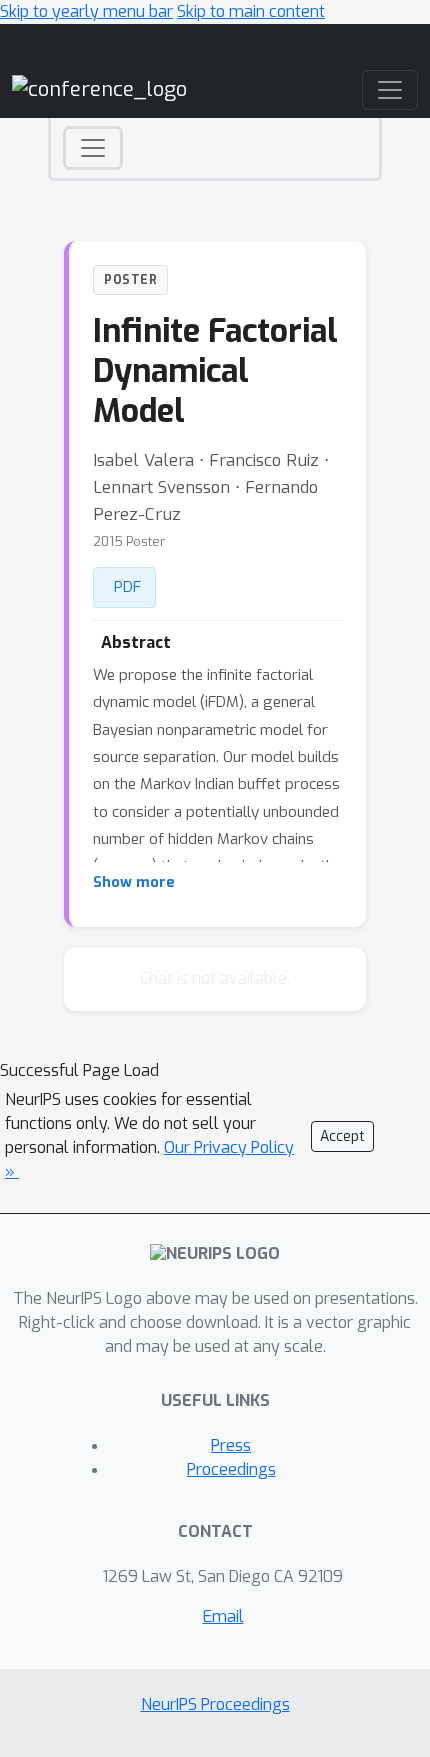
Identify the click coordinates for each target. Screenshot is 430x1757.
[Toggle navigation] (93, 148)
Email (223, 1616)
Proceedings (231, 1469)
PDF (127, 587)
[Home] (99, 89)
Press (231, 1445)
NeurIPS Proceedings (215, 1704)
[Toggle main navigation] (390, 90)
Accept (342, 1136)
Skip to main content (251, 11)
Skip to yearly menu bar (86, 11)
